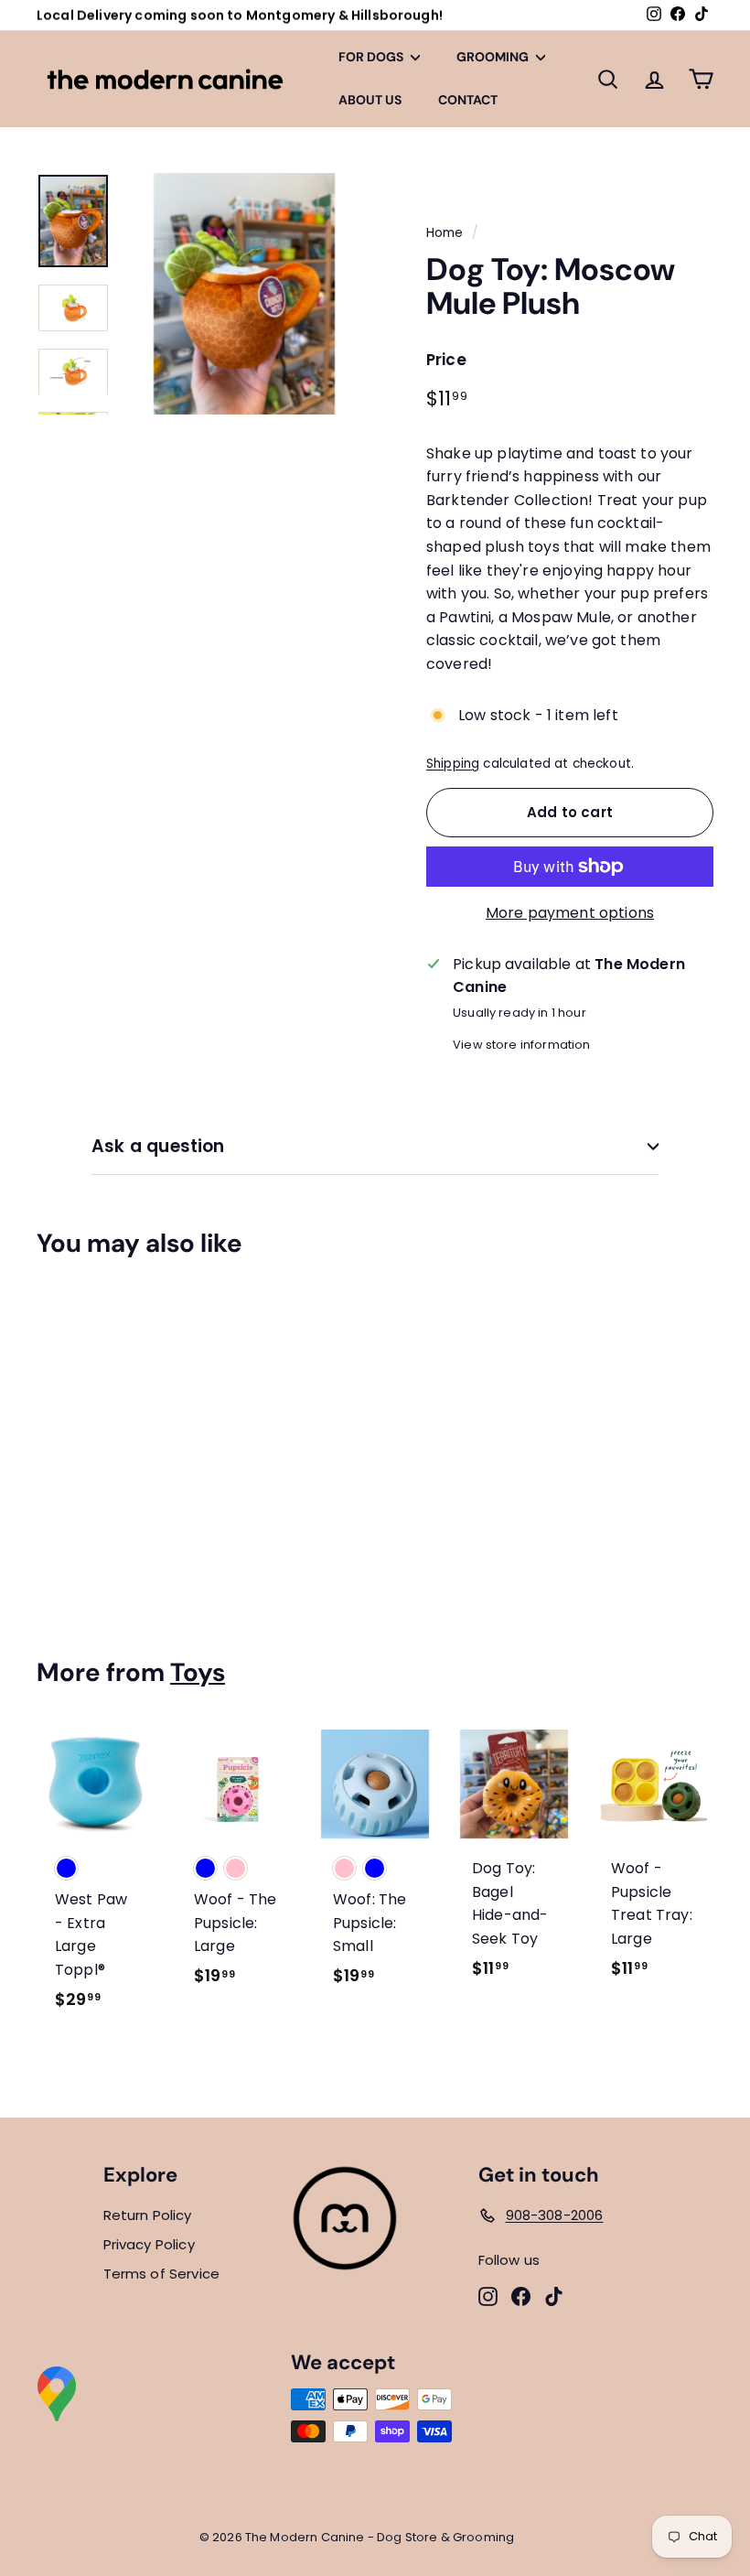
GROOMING (494, 57)
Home (445, 233)
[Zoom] (244, 294)
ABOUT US (370, 100)
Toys (198, 1672)
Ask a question (158, 1146)
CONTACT (468, 100)
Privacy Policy (149, 2244)
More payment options (570, 913)
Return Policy (148, 2215)
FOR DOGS (372, 57)
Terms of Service (162, 2274)
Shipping (453, 764)
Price (446, 360)
